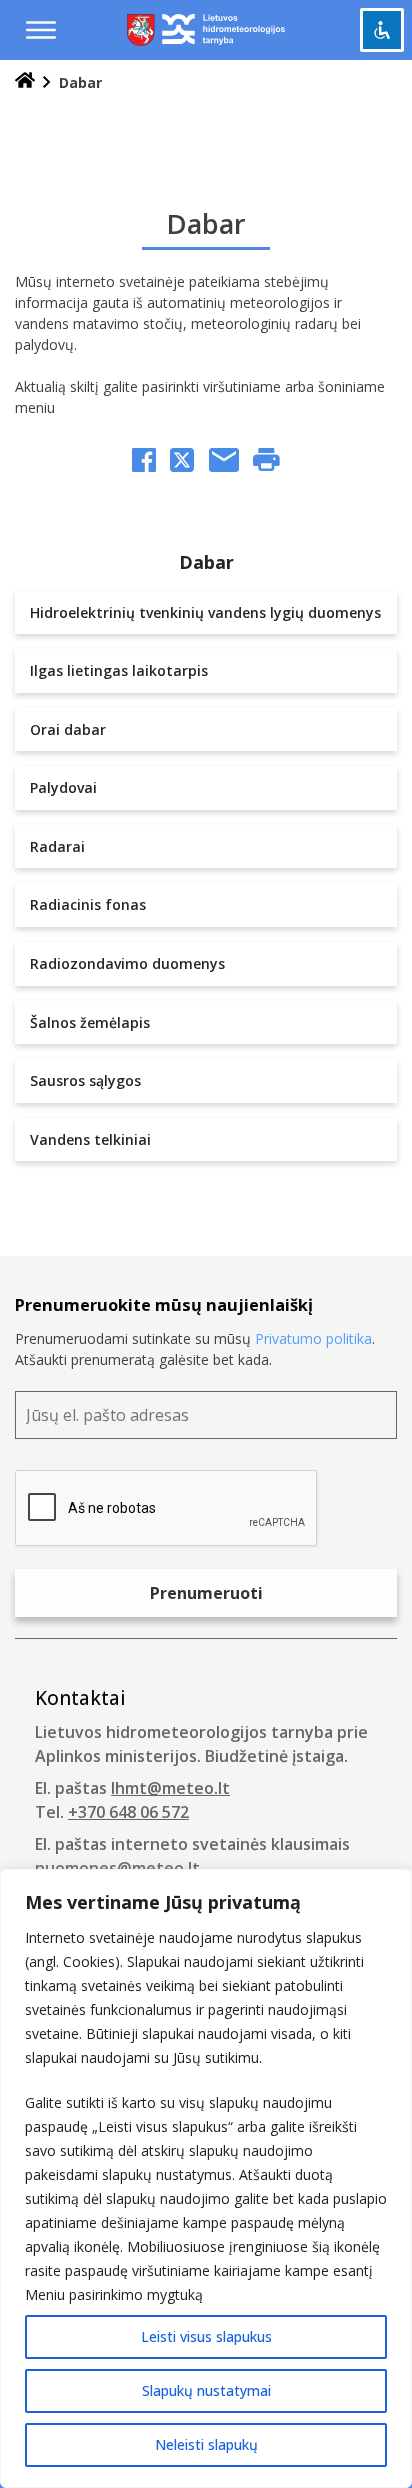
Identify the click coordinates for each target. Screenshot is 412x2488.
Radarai (57, 846)
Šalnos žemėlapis (90, 1022)
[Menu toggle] (41, 30)
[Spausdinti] (266, 462)
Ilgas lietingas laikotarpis (119, 670)
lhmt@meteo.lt (170, 1788)
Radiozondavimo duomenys (127, 963)
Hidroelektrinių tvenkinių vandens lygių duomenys (205, 612)
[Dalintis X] (182, 462)
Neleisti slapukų (206, 2444)
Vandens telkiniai (90, 1139)
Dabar (206, 562)
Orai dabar (68, 729)
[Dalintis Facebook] (144, 462)
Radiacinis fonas (88, 904)
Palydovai (63, 787)
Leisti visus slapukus (206, 2336)
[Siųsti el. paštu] (224, 462)
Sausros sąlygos (85, 1080)
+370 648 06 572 (128, 1812)
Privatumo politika (313, 1338)
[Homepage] (25, 82)
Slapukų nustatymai (206, 2390)
